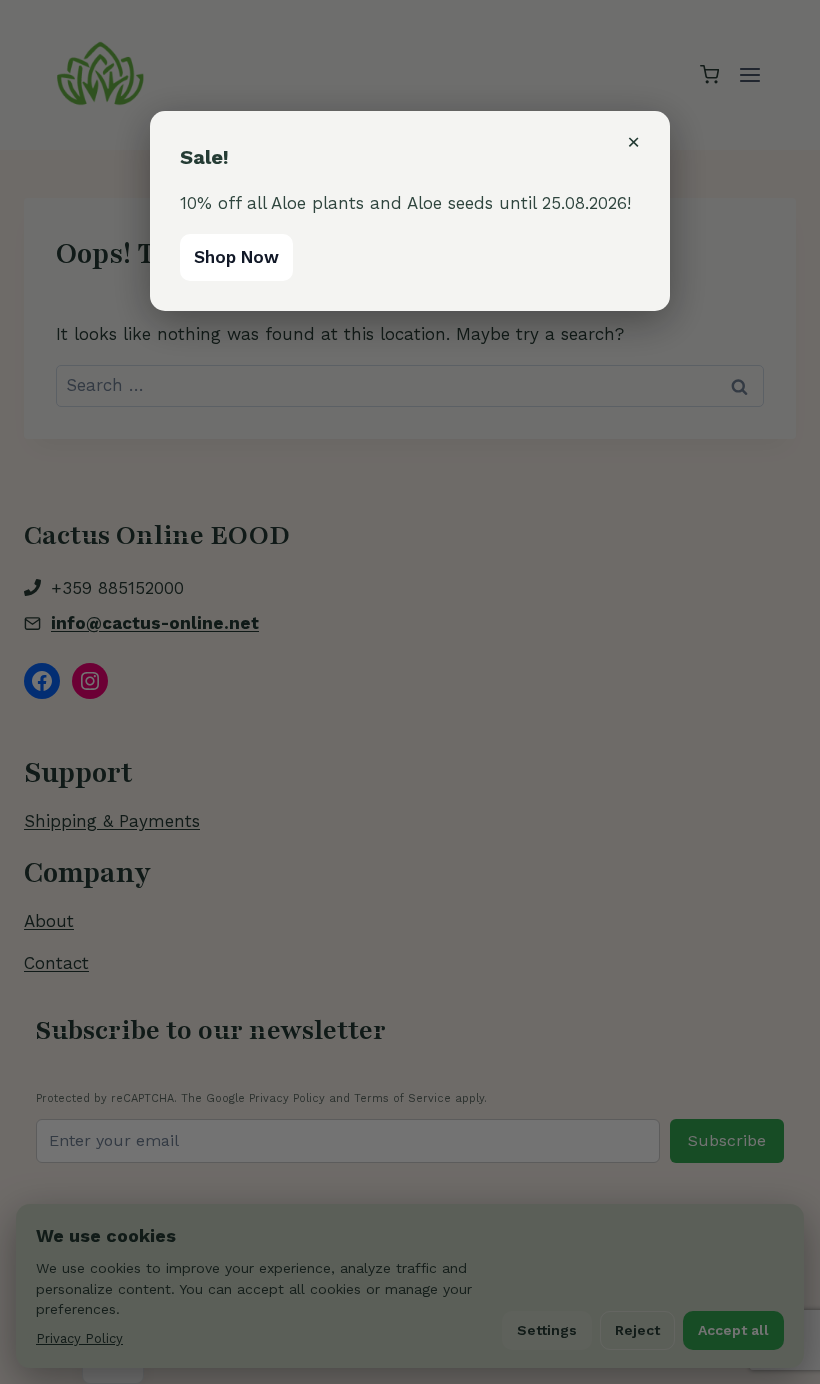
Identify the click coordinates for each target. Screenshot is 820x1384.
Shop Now (236, 257)
